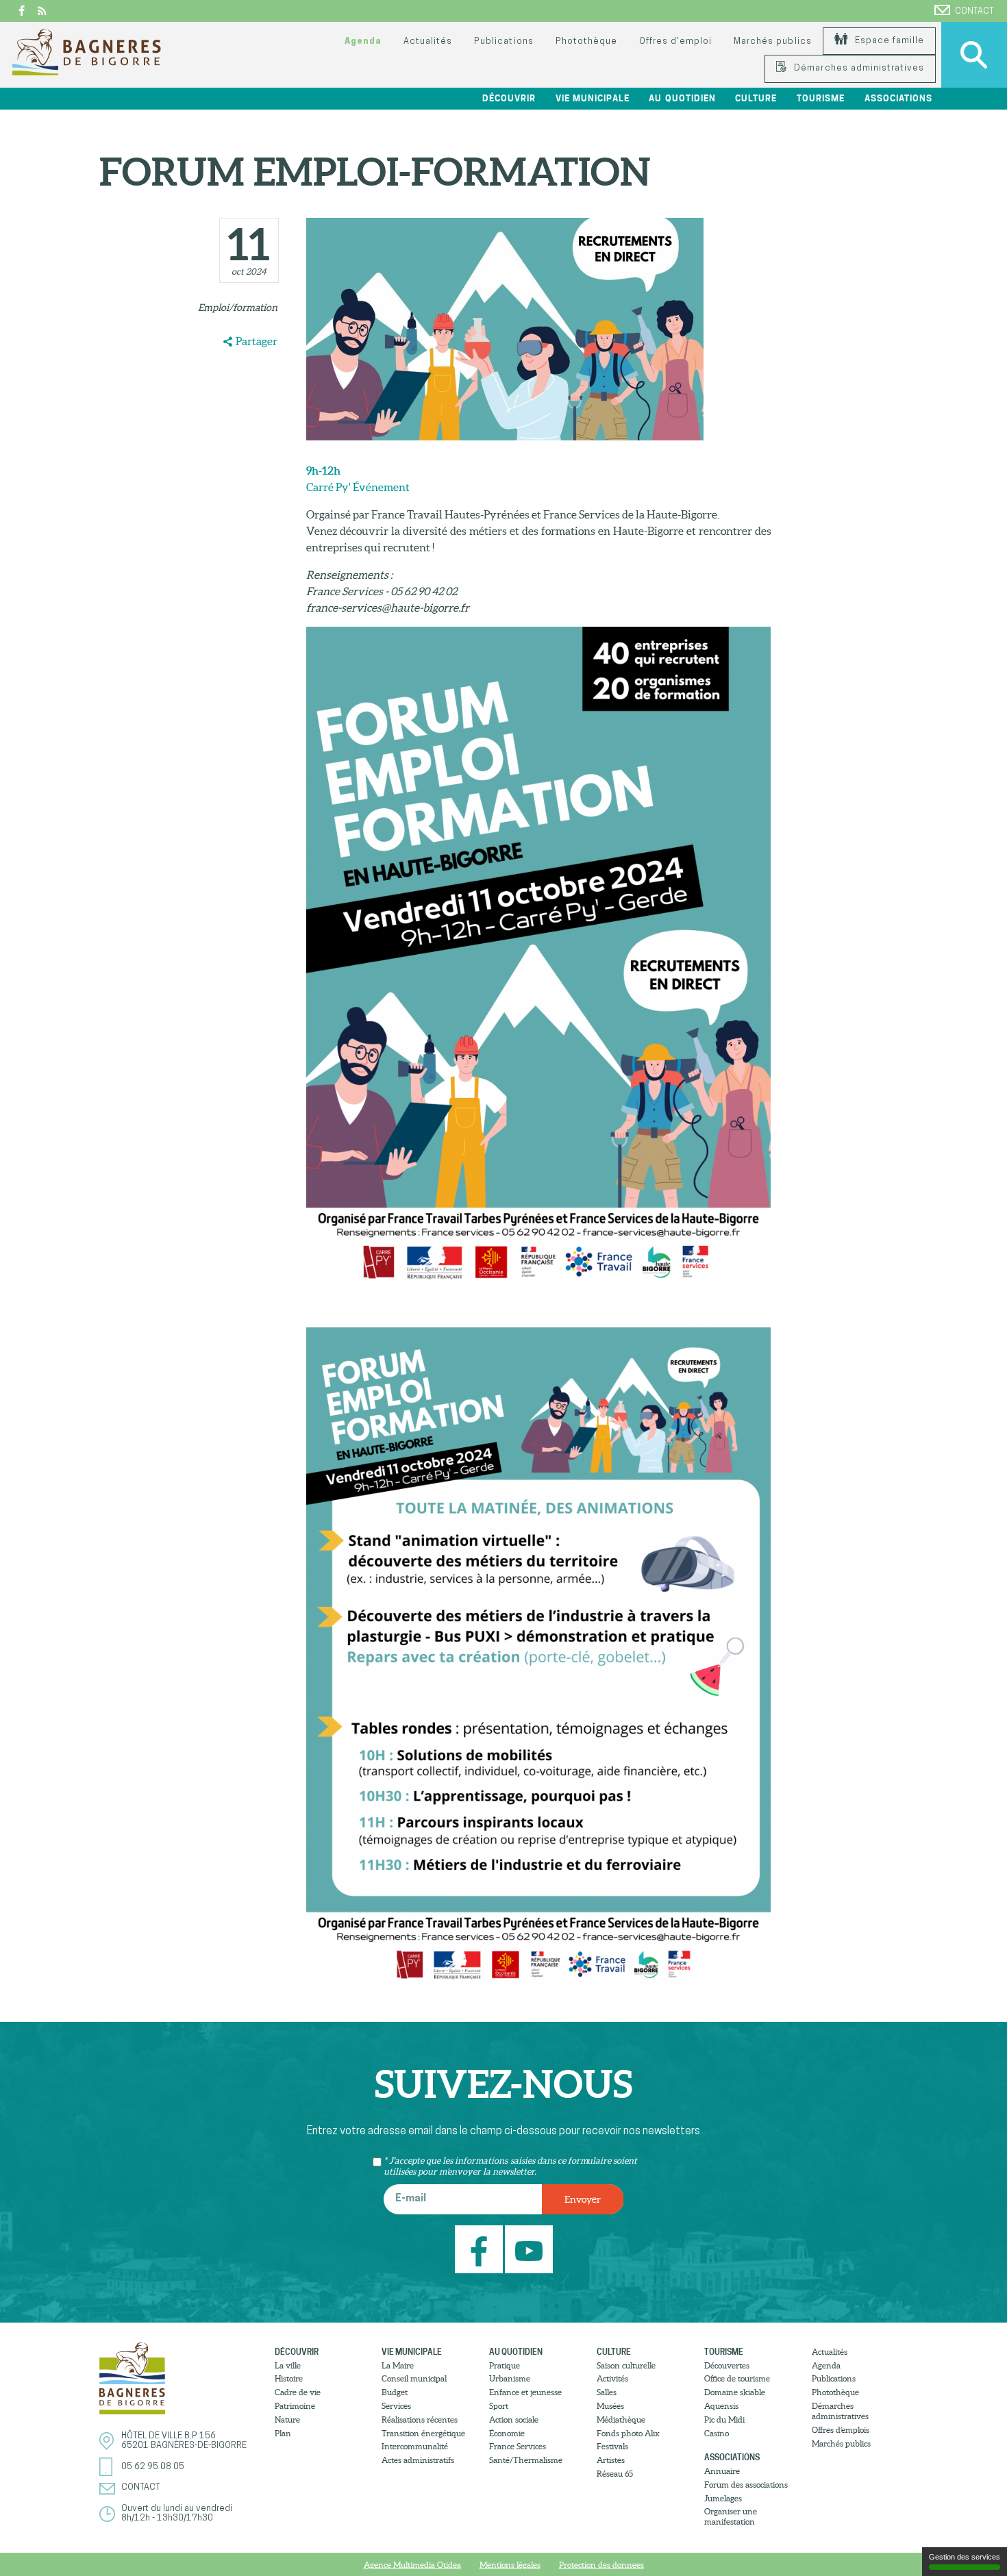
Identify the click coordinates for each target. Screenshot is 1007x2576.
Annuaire (722, 2471)
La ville (288, 2365)
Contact (974, 11)
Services (396, 2406)
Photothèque (586, 41)
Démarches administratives (858, 68)
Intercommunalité (415, 2446)
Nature (287, 2419)
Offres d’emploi (675, 41)
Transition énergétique (423, 2433)
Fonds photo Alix (628, 2433)
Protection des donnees (601, 2565)
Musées (610, 2406)
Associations (732, 2457)
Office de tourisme (737, 2378)
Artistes (611, 2460)
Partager (257, 341)
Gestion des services (965, 2557)
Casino (717, 2433)
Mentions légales (510, 2565)
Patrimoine (295, 2406)
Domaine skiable (735, 2392)
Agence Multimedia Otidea (412, 2565)
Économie (507, 2433)
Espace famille (888, 41)
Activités (612, 2378)
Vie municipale (412, 2352)
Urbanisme (510, 2378)
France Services (518, 2446)
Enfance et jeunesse (525, 2392)
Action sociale (514, 2419)
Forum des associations (746, 2485)
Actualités (428, 41)
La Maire (398, 2365)
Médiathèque (621, 2419)
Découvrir (297, 2352)
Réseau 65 (615, 2474)
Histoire (289, 2378)
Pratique (505, 2365)
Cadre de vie (298, 2392)
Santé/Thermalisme (526, 2460)
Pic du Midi (724, 2419)
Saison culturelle (626, 2365)
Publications (503, 41)
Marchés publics (772, 41)
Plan (283, 2433)
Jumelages (723, 2498)
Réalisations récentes (420, 2419)
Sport (499, 2406)
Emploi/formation (238, 308)
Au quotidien (516, 2352)
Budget (395, 2392)
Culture (614, 2352)
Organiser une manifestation (731, 2516)
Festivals (612, 2446)
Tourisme (724, 2352)
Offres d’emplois (841, 2430)
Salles (607, 2392)
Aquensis (721, 2406)
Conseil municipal (414, 2378)
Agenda (363, 41)
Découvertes (727, 2365)
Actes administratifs (418, 2460)
